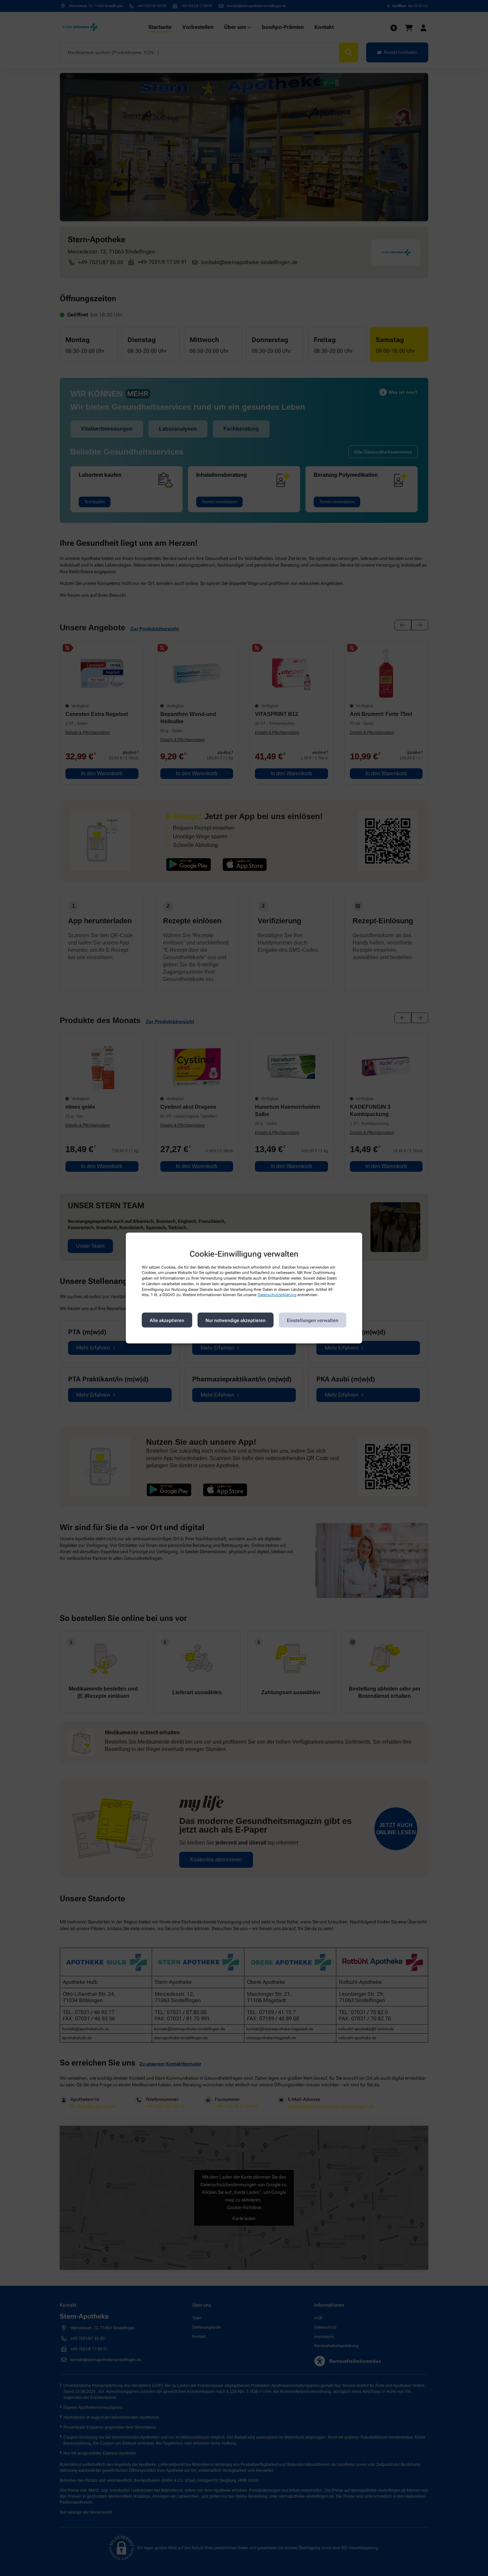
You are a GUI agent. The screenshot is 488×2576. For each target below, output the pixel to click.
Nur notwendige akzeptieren (236, 1320)
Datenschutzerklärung (277, 1295)
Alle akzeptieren (167, 1320)
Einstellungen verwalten (313, 1320)
